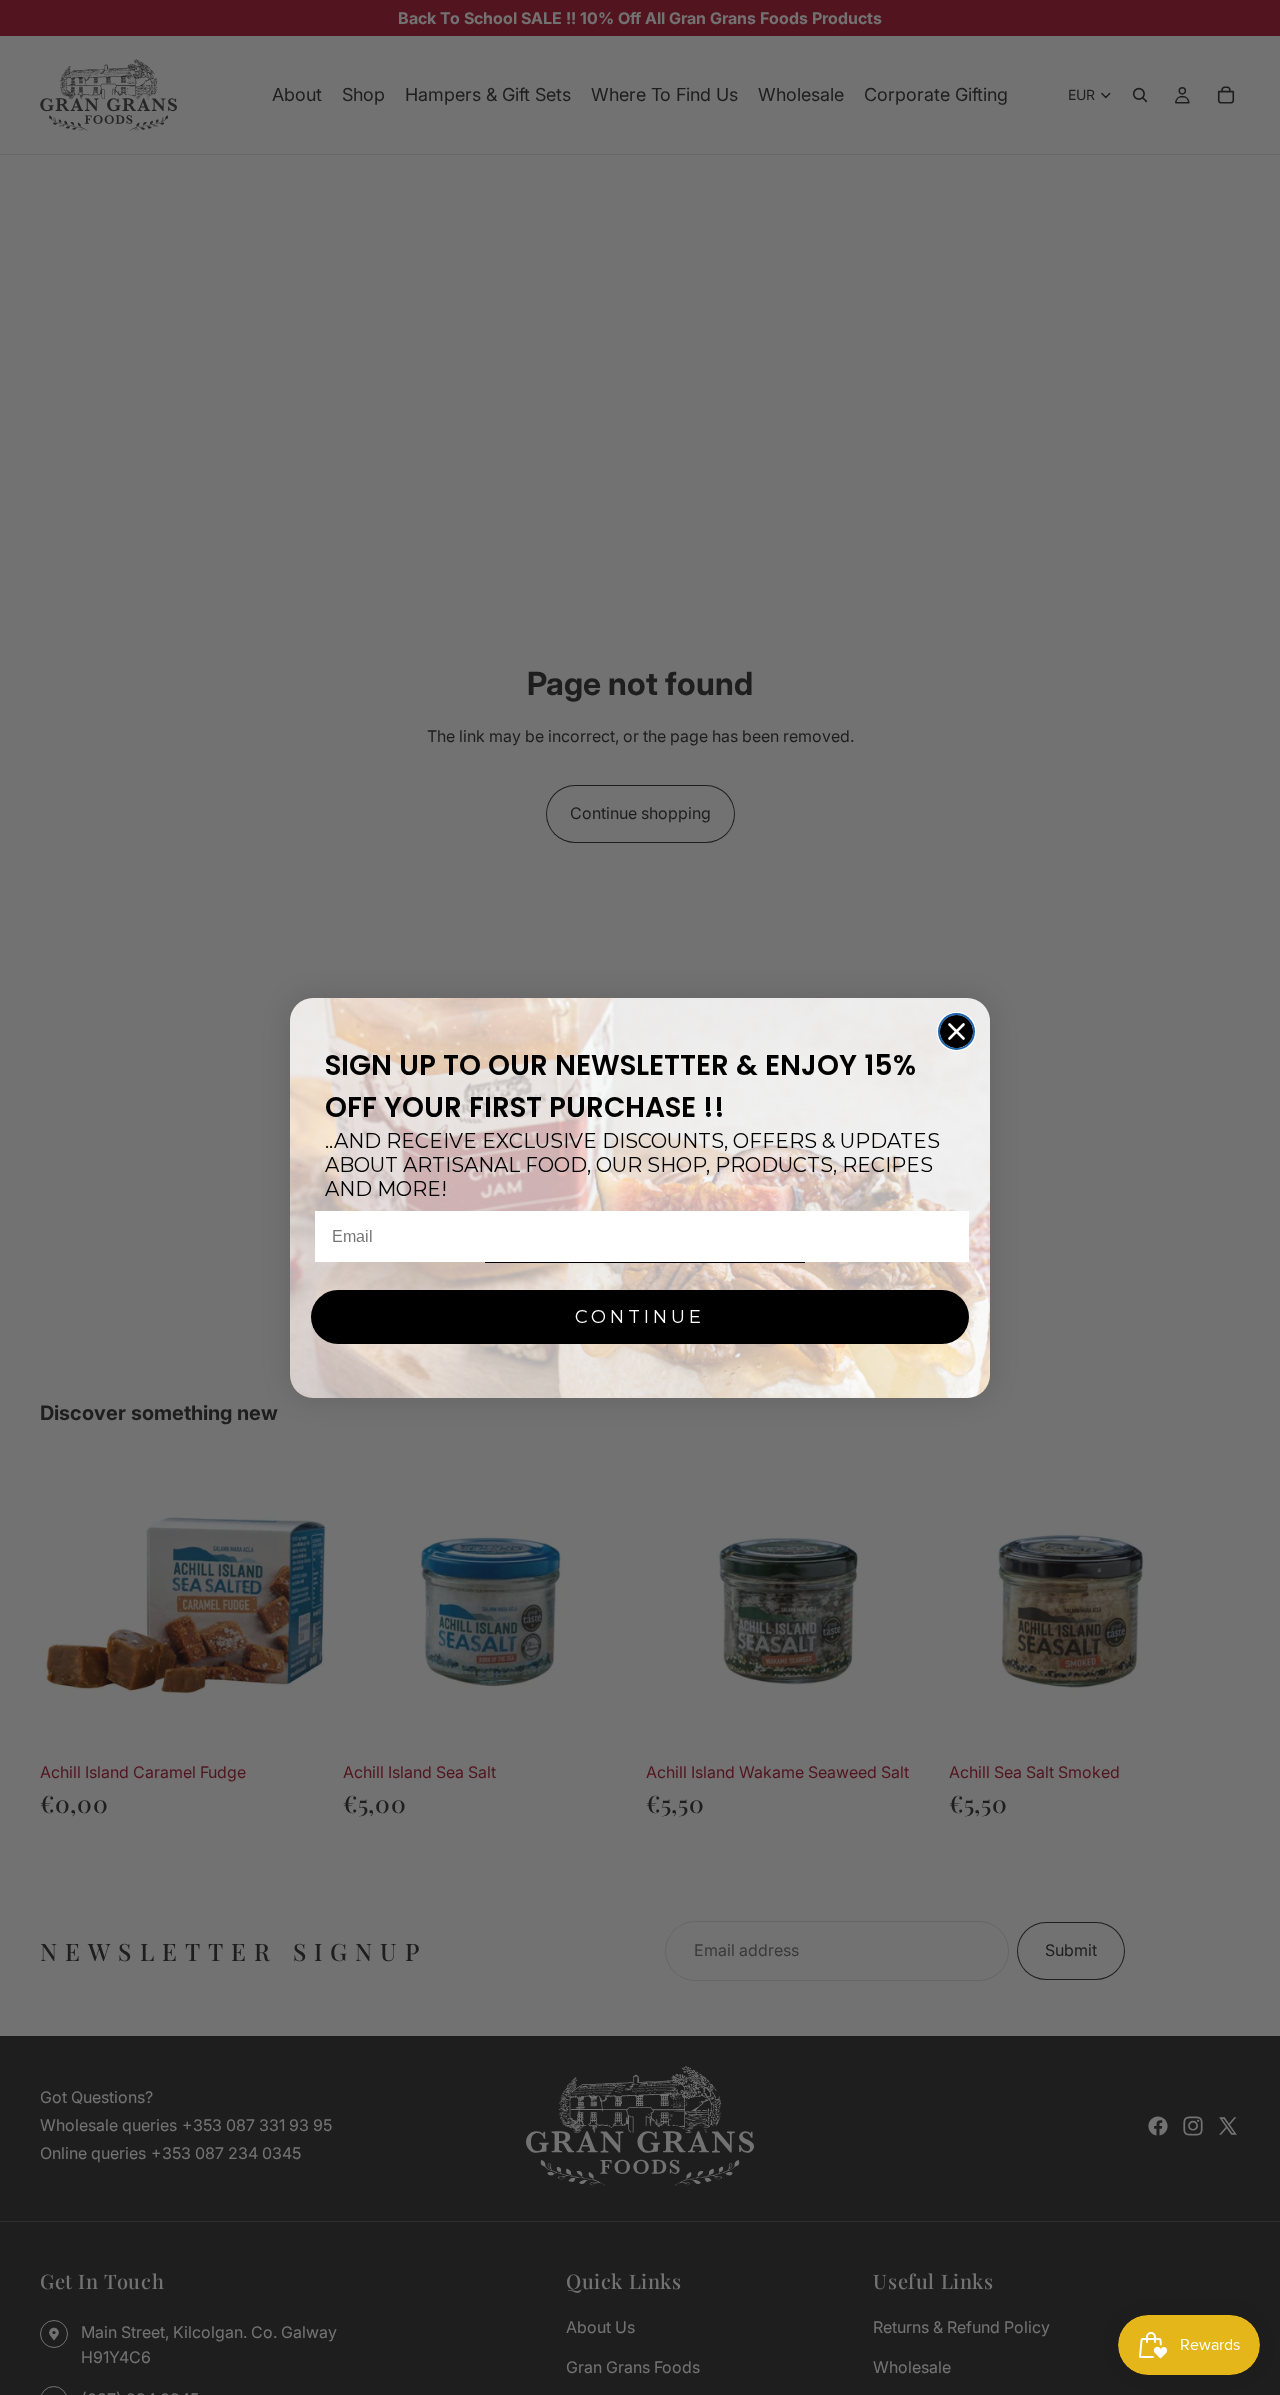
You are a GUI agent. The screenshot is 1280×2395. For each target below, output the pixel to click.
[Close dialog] (956, 1031)
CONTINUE (640, 1317)
